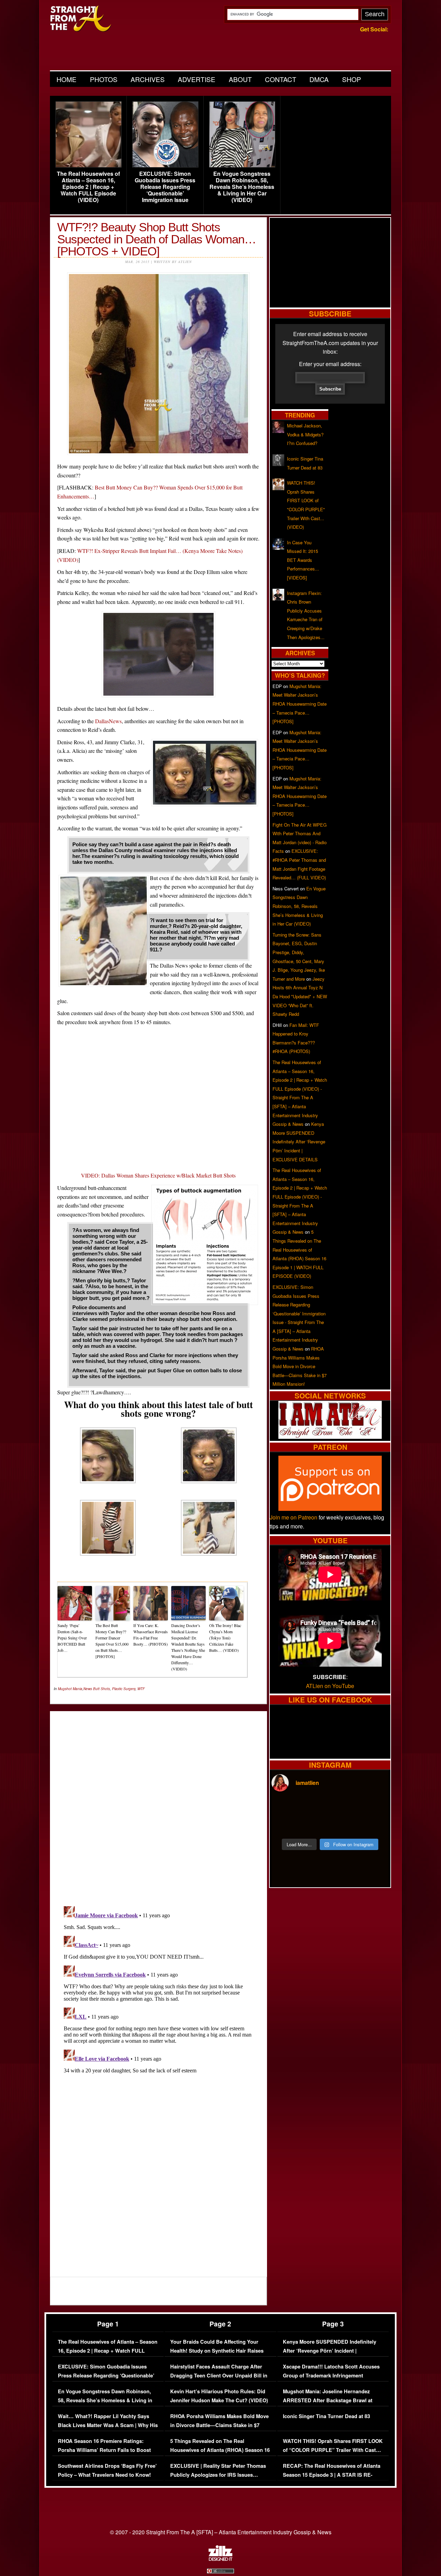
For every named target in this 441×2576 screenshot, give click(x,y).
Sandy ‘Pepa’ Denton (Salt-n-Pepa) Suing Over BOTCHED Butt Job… (72, 1638)
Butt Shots (101, 1689)
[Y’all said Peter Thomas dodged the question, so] (345, 1808)
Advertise (197, 79)
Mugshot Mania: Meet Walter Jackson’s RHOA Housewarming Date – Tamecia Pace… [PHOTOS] (300, 704)
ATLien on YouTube (330, 1686)
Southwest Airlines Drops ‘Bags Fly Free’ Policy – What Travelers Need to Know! (107, 2470)
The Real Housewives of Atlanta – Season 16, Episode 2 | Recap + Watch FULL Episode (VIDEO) (88, 187)
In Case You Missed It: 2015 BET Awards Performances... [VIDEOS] (303, 560)
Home (66, 79)
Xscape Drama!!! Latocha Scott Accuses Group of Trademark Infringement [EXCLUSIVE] (331, 2375)
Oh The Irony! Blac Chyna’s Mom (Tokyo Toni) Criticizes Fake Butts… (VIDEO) (225, 1638)
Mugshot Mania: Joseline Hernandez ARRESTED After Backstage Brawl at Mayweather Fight (328, 2400)
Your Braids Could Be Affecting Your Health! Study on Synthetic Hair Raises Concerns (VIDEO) (217, 2351)
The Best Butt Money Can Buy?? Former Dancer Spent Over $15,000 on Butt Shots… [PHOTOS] (112, 1641)
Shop (352, 79)
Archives (148, 79)
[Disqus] (158, 1990)
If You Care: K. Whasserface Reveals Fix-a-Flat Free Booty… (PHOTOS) (151, 1635)
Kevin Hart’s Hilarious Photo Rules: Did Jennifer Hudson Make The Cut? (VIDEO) (219, 2396)
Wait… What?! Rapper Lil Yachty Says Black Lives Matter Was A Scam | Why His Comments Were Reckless (108, 2425)
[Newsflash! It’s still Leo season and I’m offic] (286, 1808)
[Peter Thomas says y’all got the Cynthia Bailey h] (286, 1825)
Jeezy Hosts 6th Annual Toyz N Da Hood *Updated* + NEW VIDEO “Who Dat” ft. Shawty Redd (300, 996)
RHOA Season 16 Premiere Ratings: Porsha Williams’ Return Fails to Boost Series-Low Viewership (104, 2450)
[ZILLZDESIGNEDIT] (220, 2559)
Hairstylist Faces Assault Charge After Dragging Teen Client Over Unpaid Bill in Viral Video (219, 2375)
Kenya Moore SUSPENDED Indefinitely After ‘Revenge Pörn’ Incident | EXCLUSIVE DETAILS (299, 1141)
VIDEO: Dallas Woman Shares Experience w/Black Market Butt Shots (158, 1175)
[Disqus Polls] (158, 1803)
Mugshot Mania (70, 1689)
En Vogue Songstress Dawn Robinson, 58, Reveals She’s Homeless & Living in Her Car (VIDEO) (242, 187)
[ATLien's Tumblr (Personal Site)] (330, 1437)
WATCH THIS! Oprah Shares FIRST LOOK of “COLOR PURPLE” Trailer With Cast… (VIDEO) (333, 2450)
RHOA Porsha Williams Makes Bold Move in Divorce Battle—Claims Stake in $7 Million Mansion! (300, 1366)
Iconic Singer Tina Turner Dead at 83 (326, 2416)
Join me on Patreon (294, 1517)
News (88, 1689)
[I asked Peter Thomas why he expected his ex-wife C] (375, 1808)
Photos (104, 79)
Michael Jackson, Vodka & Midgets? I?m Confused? (305, 434)
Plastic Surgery (124, 1689)
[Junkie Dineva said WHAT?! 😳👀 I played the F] (315, 1825)
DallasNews (108, 721)
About (240, 79)
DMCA (319, 79)
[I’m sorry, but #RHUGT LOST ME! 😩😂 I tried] (315, 1808)
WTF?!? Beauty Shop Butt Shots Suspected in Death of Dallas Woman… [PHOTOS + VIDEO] (157, 239)
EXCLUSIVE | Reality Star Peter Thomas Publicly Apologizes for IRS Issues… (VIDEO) (218, 2475)
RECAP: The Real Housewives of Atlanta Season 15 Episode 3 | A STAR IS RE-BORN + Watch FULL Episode (332, 2475)
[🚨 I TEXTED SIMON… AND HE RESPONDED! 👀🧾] (345, 1825)
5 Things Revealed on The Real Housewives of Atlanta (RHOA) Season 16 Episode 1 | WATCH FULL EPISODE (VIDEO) (220, 2454)
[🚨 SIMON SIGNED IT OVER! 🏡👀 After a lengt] (375, 1825)
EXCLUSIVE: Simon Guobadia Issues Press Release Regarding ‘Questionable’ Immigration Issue (165, 187)
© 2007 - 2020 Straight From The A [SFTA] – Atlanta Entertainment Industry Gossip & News (221, 2532)
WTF (141, 1689)
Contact (281, 79)
